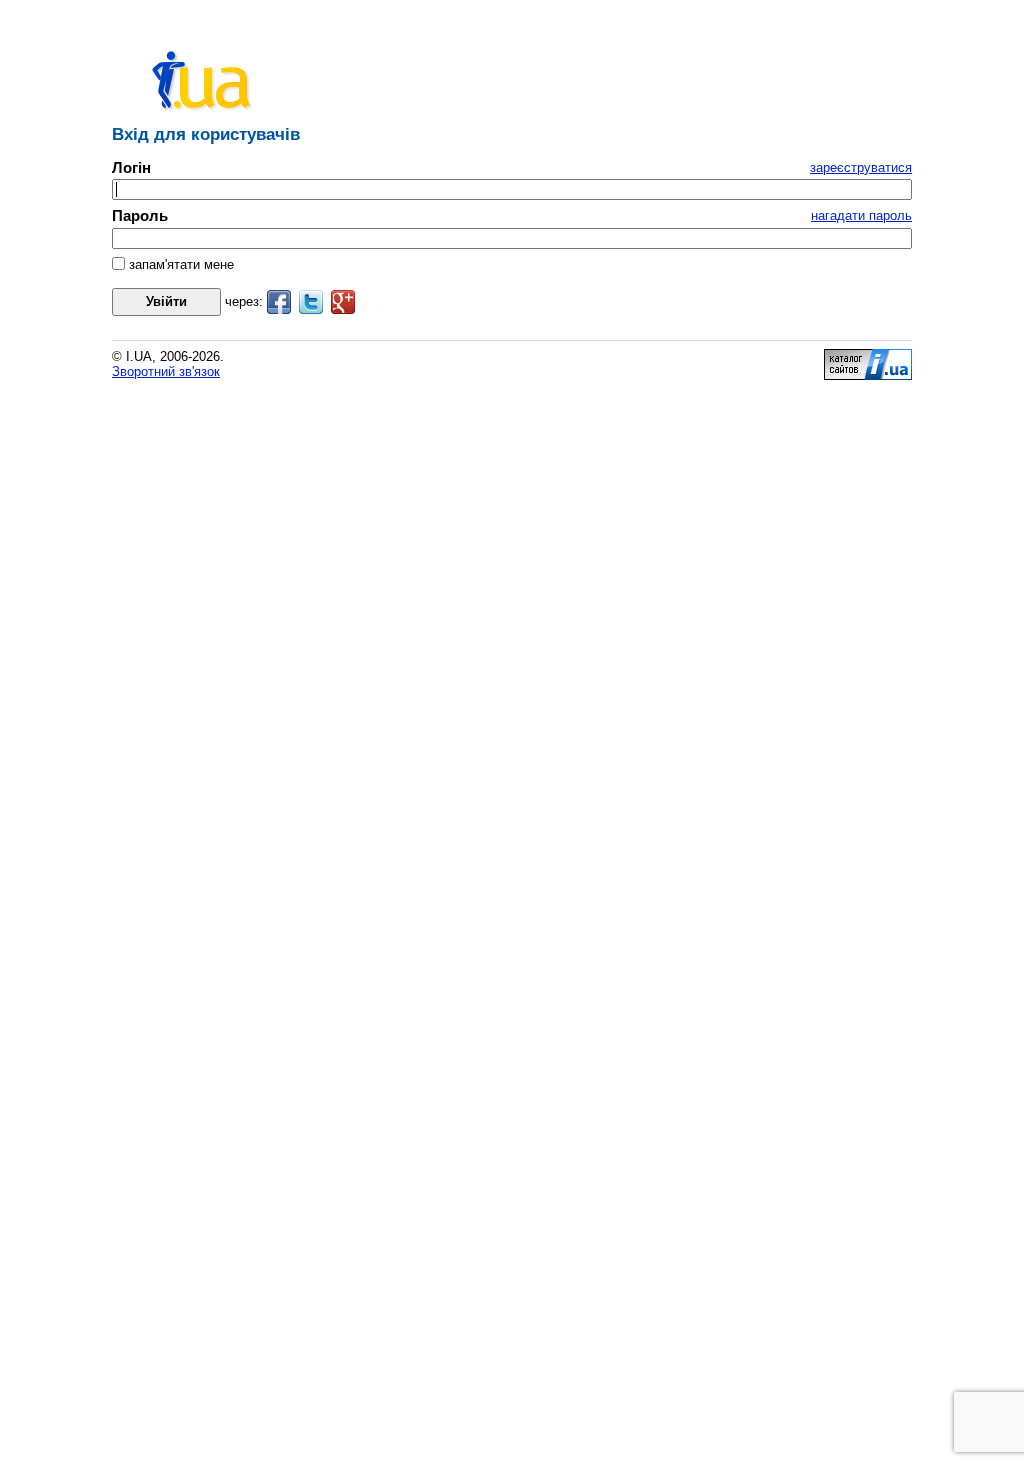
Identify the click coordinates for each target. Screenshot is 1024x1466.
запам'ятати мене (179, 264)
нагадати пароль (861, 215)
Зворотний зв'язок (166, 371)
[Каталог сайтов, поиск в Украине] (868, 375)
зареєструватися (861, 167)
